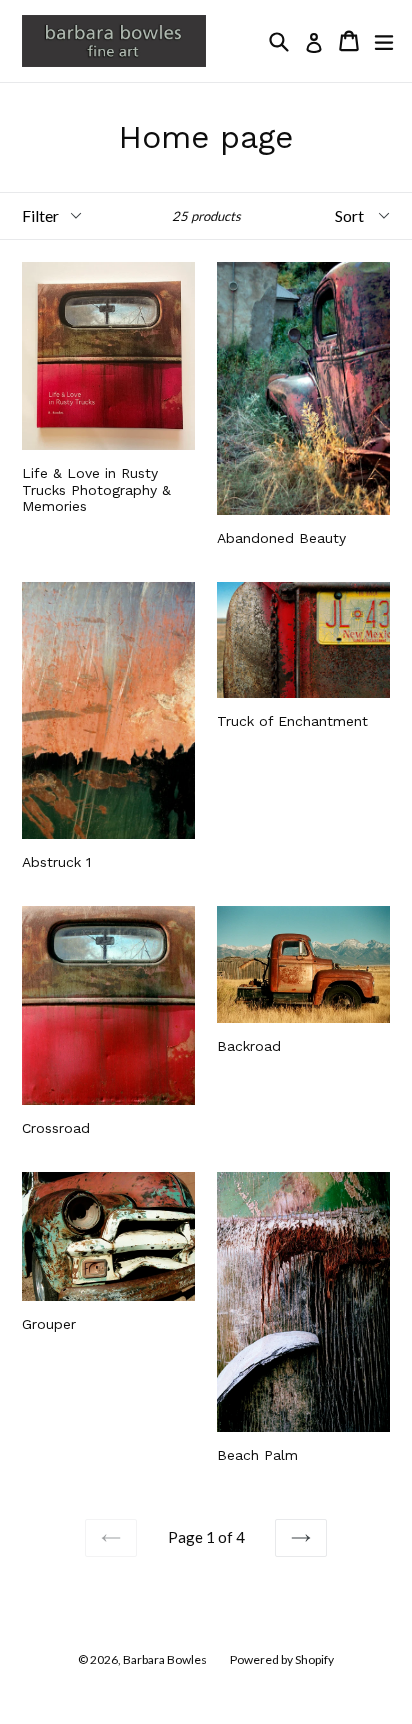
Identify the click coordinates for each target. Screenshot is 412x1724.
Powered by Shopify (282, 1659)
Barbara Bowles (165, 1659)
